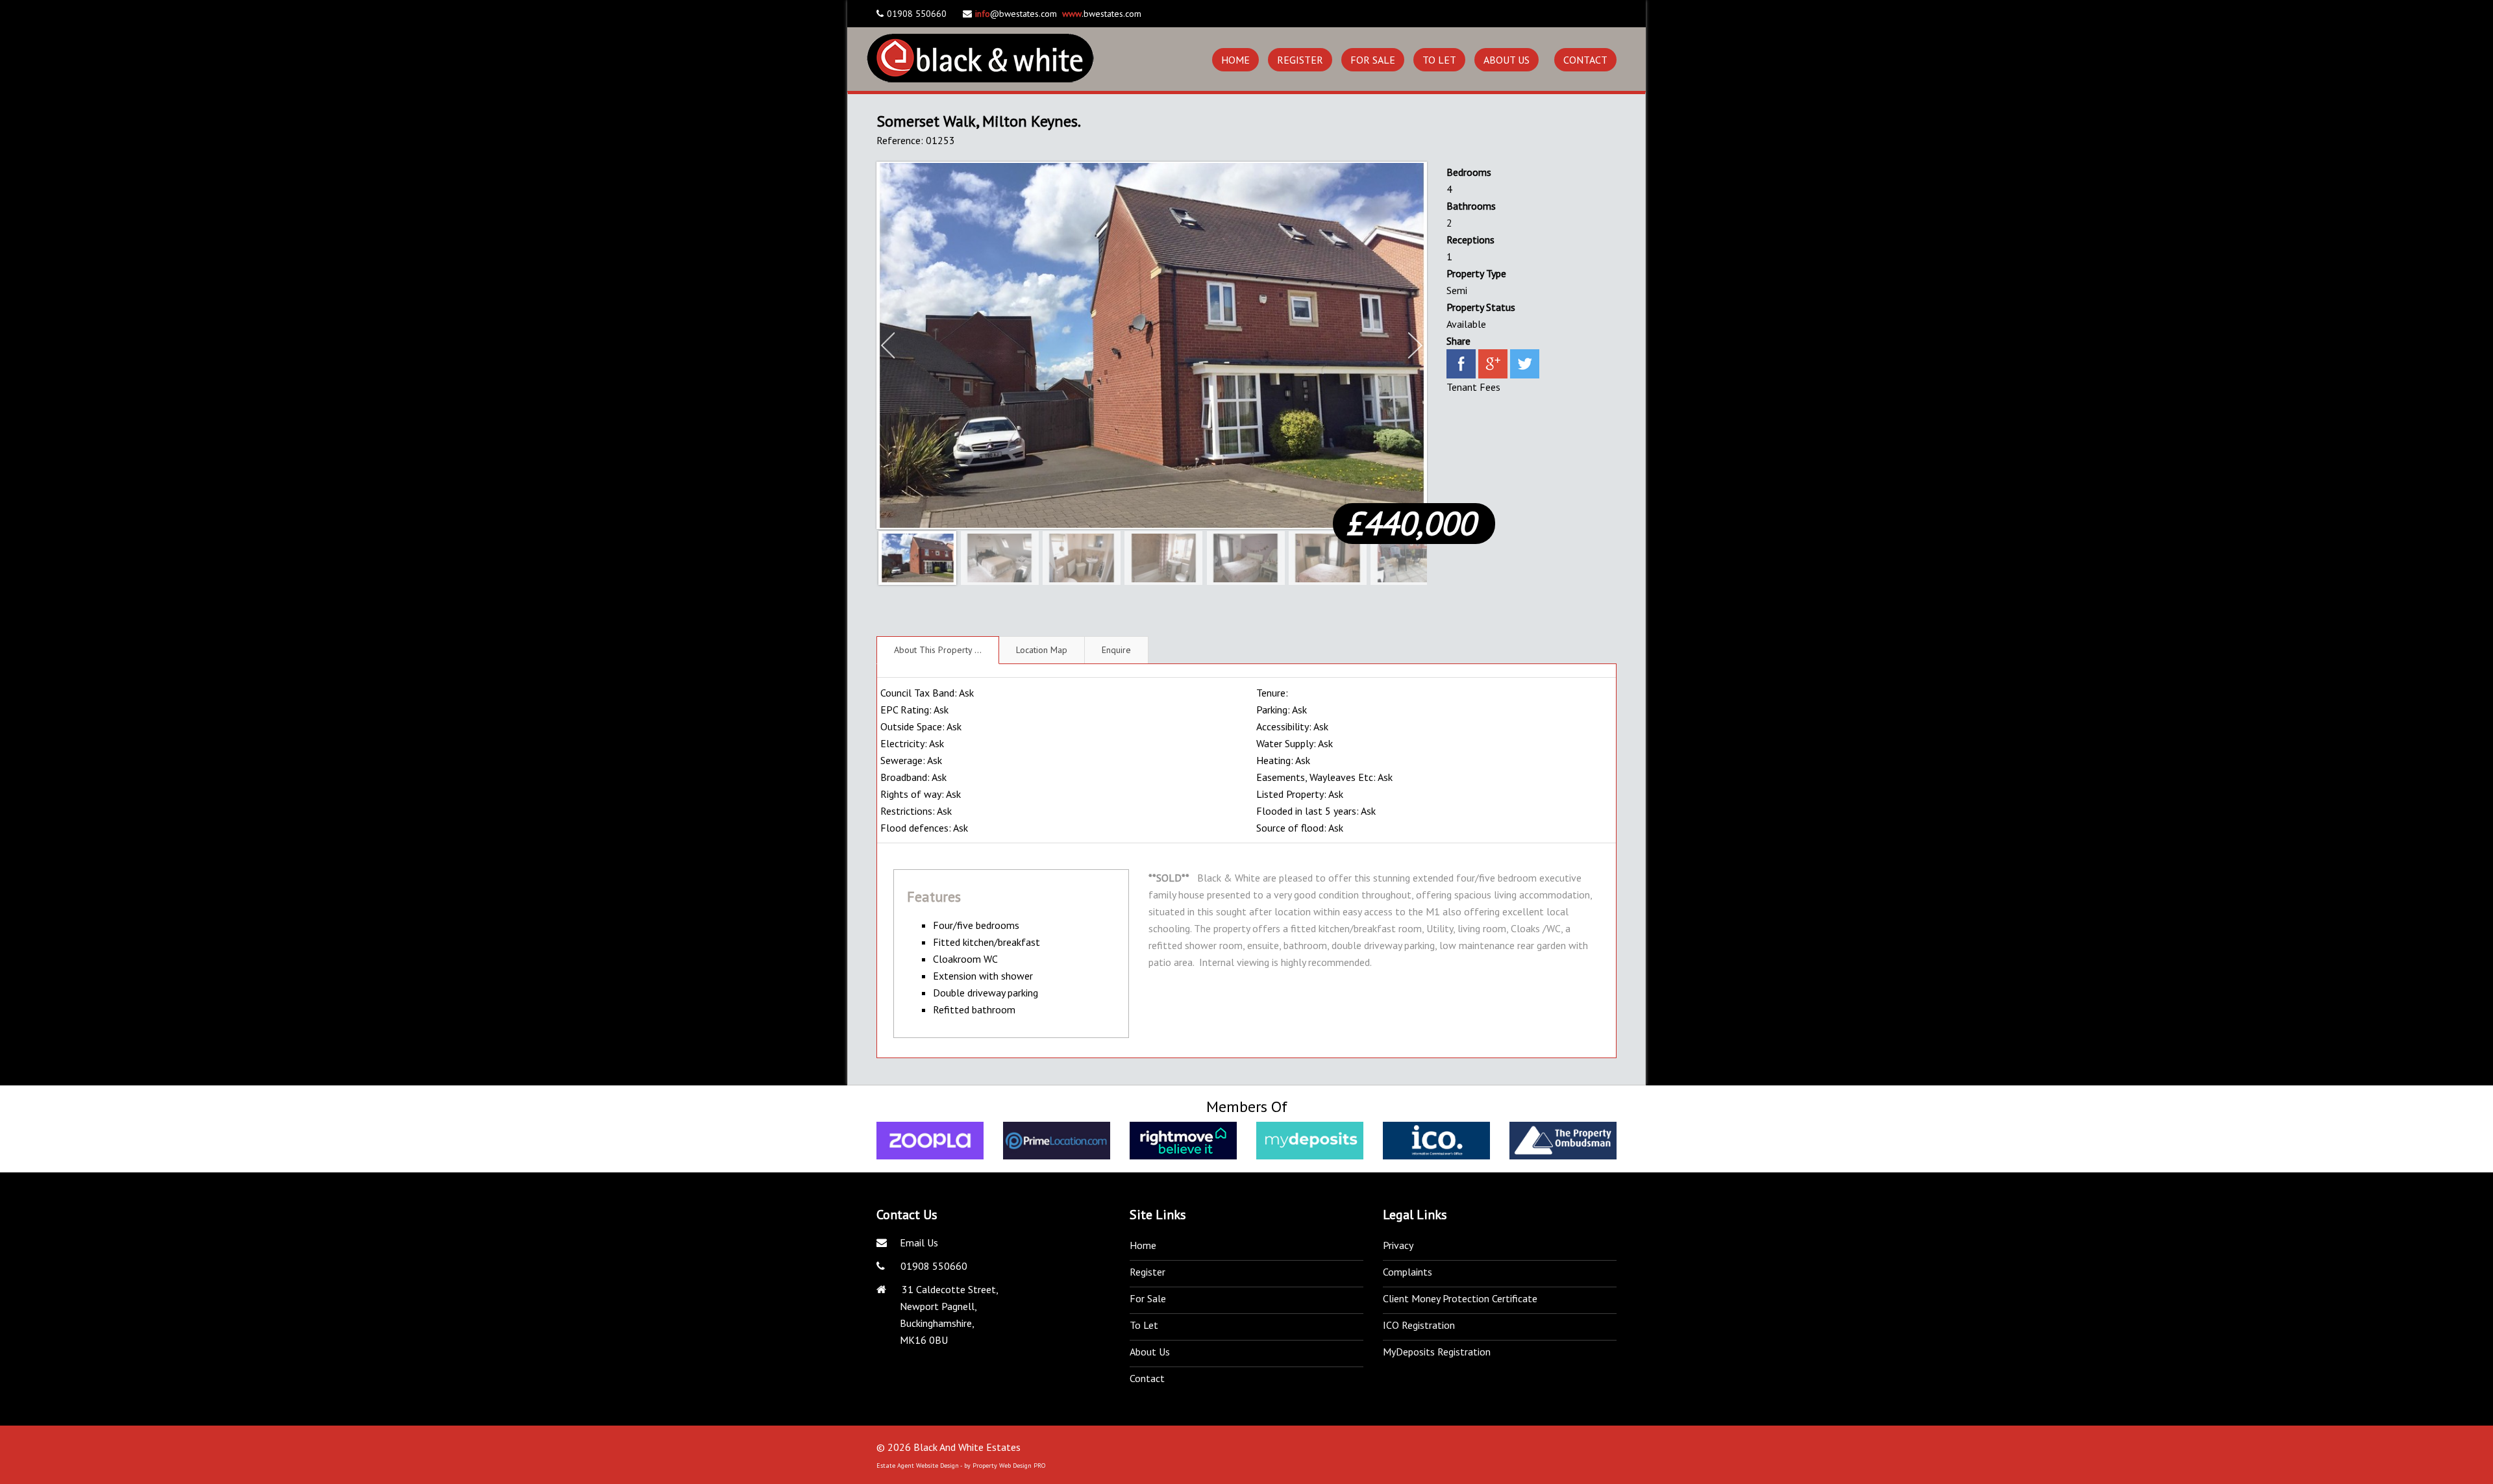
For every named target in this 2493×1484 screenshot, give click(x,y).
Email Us (919, 1243)
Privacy (1398, 1245)
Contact (1585, 60)
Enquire (1116, 650)
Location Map (1042, 650)
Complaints (1408, 1272)
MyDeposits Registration (1437, 1352)
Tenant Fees (1473, 387)
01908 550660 (933, 1266)
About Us (1507, 60)
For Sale (1373, 60)
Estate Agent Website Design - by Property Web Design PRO (961, 1465)
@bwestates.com (1016, 14)
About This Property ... (938, 650)
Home (1235, 60)
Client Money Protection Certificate (1460, 1298)
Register (1300, 60)
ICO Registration (1419, 1325)
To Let (1439, 60)
